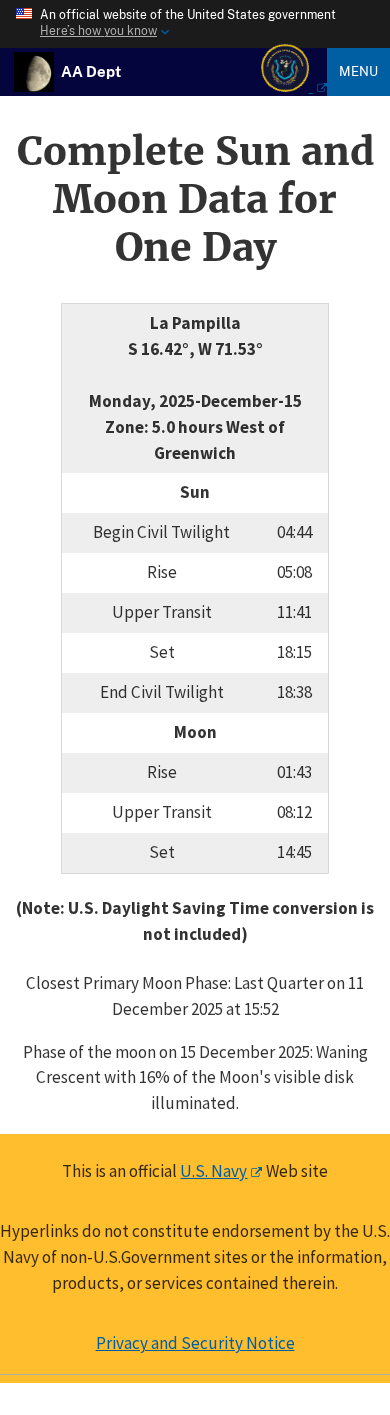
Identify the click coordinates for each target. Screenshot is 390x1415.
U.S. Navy (213, 1171)
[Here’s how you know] (195, 24)
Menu (358, 71)
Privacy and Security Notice (195, 1343)
